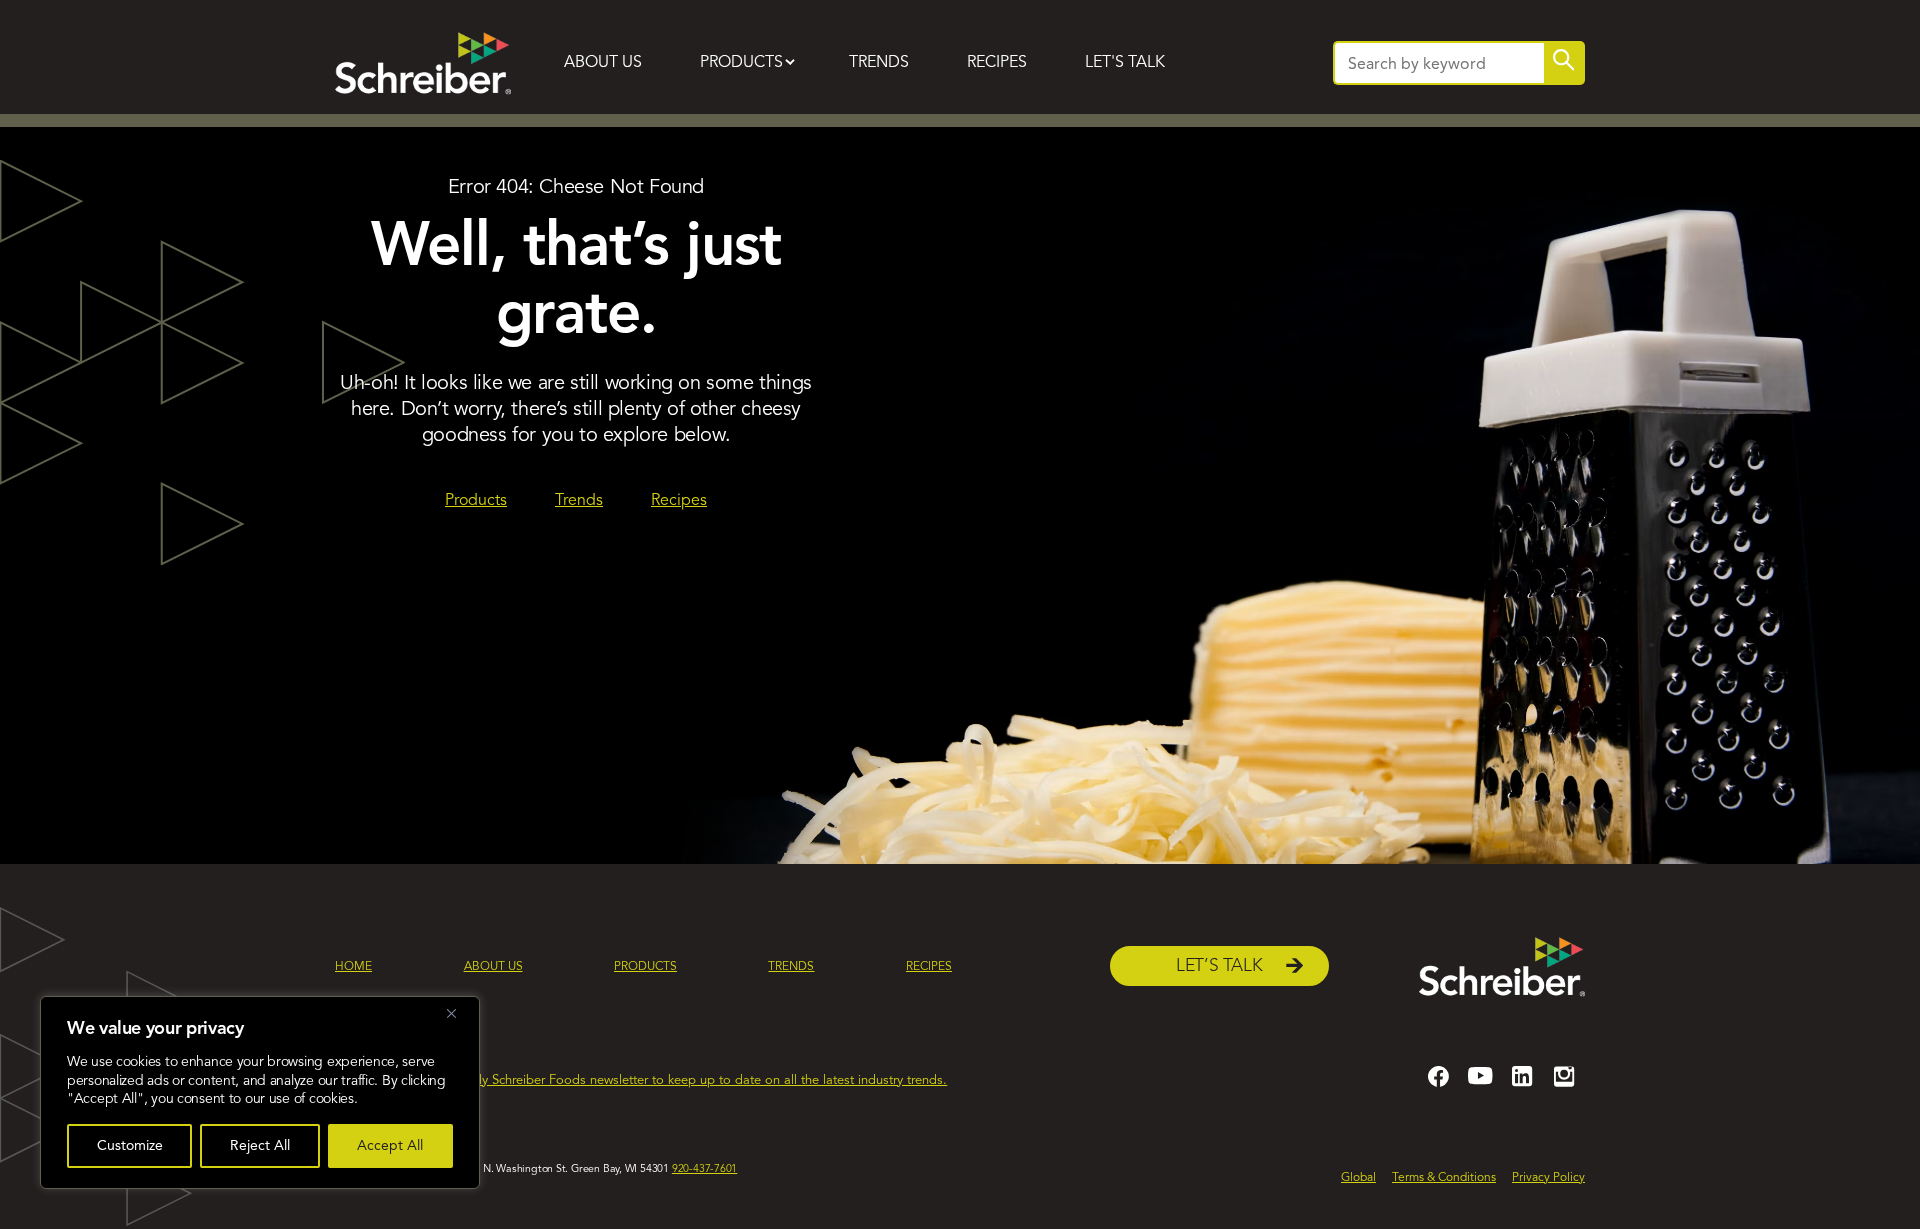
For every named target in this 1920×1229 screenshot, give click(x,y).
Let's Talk (1125, 63)
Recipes (997, 63)
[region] (260, 1092)
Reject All (260, 1146)
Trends (879, 63)
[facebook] (1438, 1085)
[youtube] (1480, 1085)
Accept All (390, 1146)
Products (741, 63)
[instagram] (1564, 1085)
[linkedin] (1522, 1085)
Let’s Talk (1219, 966)
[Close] (459, 1013)
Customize (130, 1146)
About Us (603, 63)
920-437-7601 (704, 1169)
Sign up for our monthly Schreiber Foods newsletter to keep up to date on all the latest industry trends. (649, 1080)
